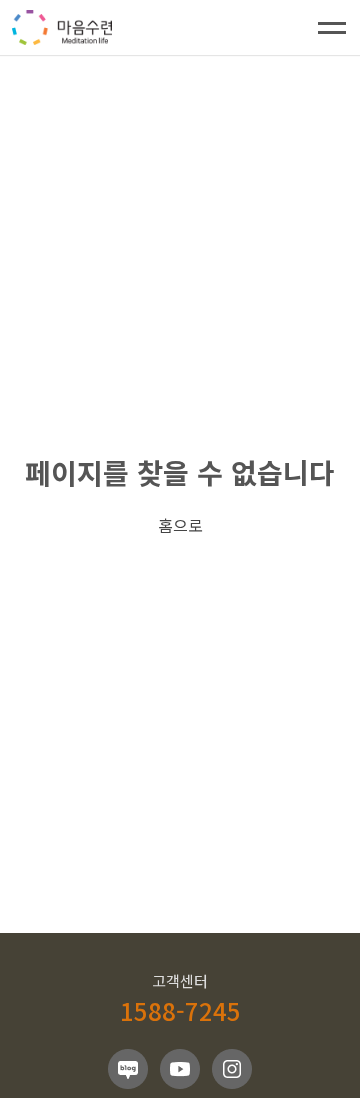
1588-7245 (180, 1010)
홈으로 (180, 525)
